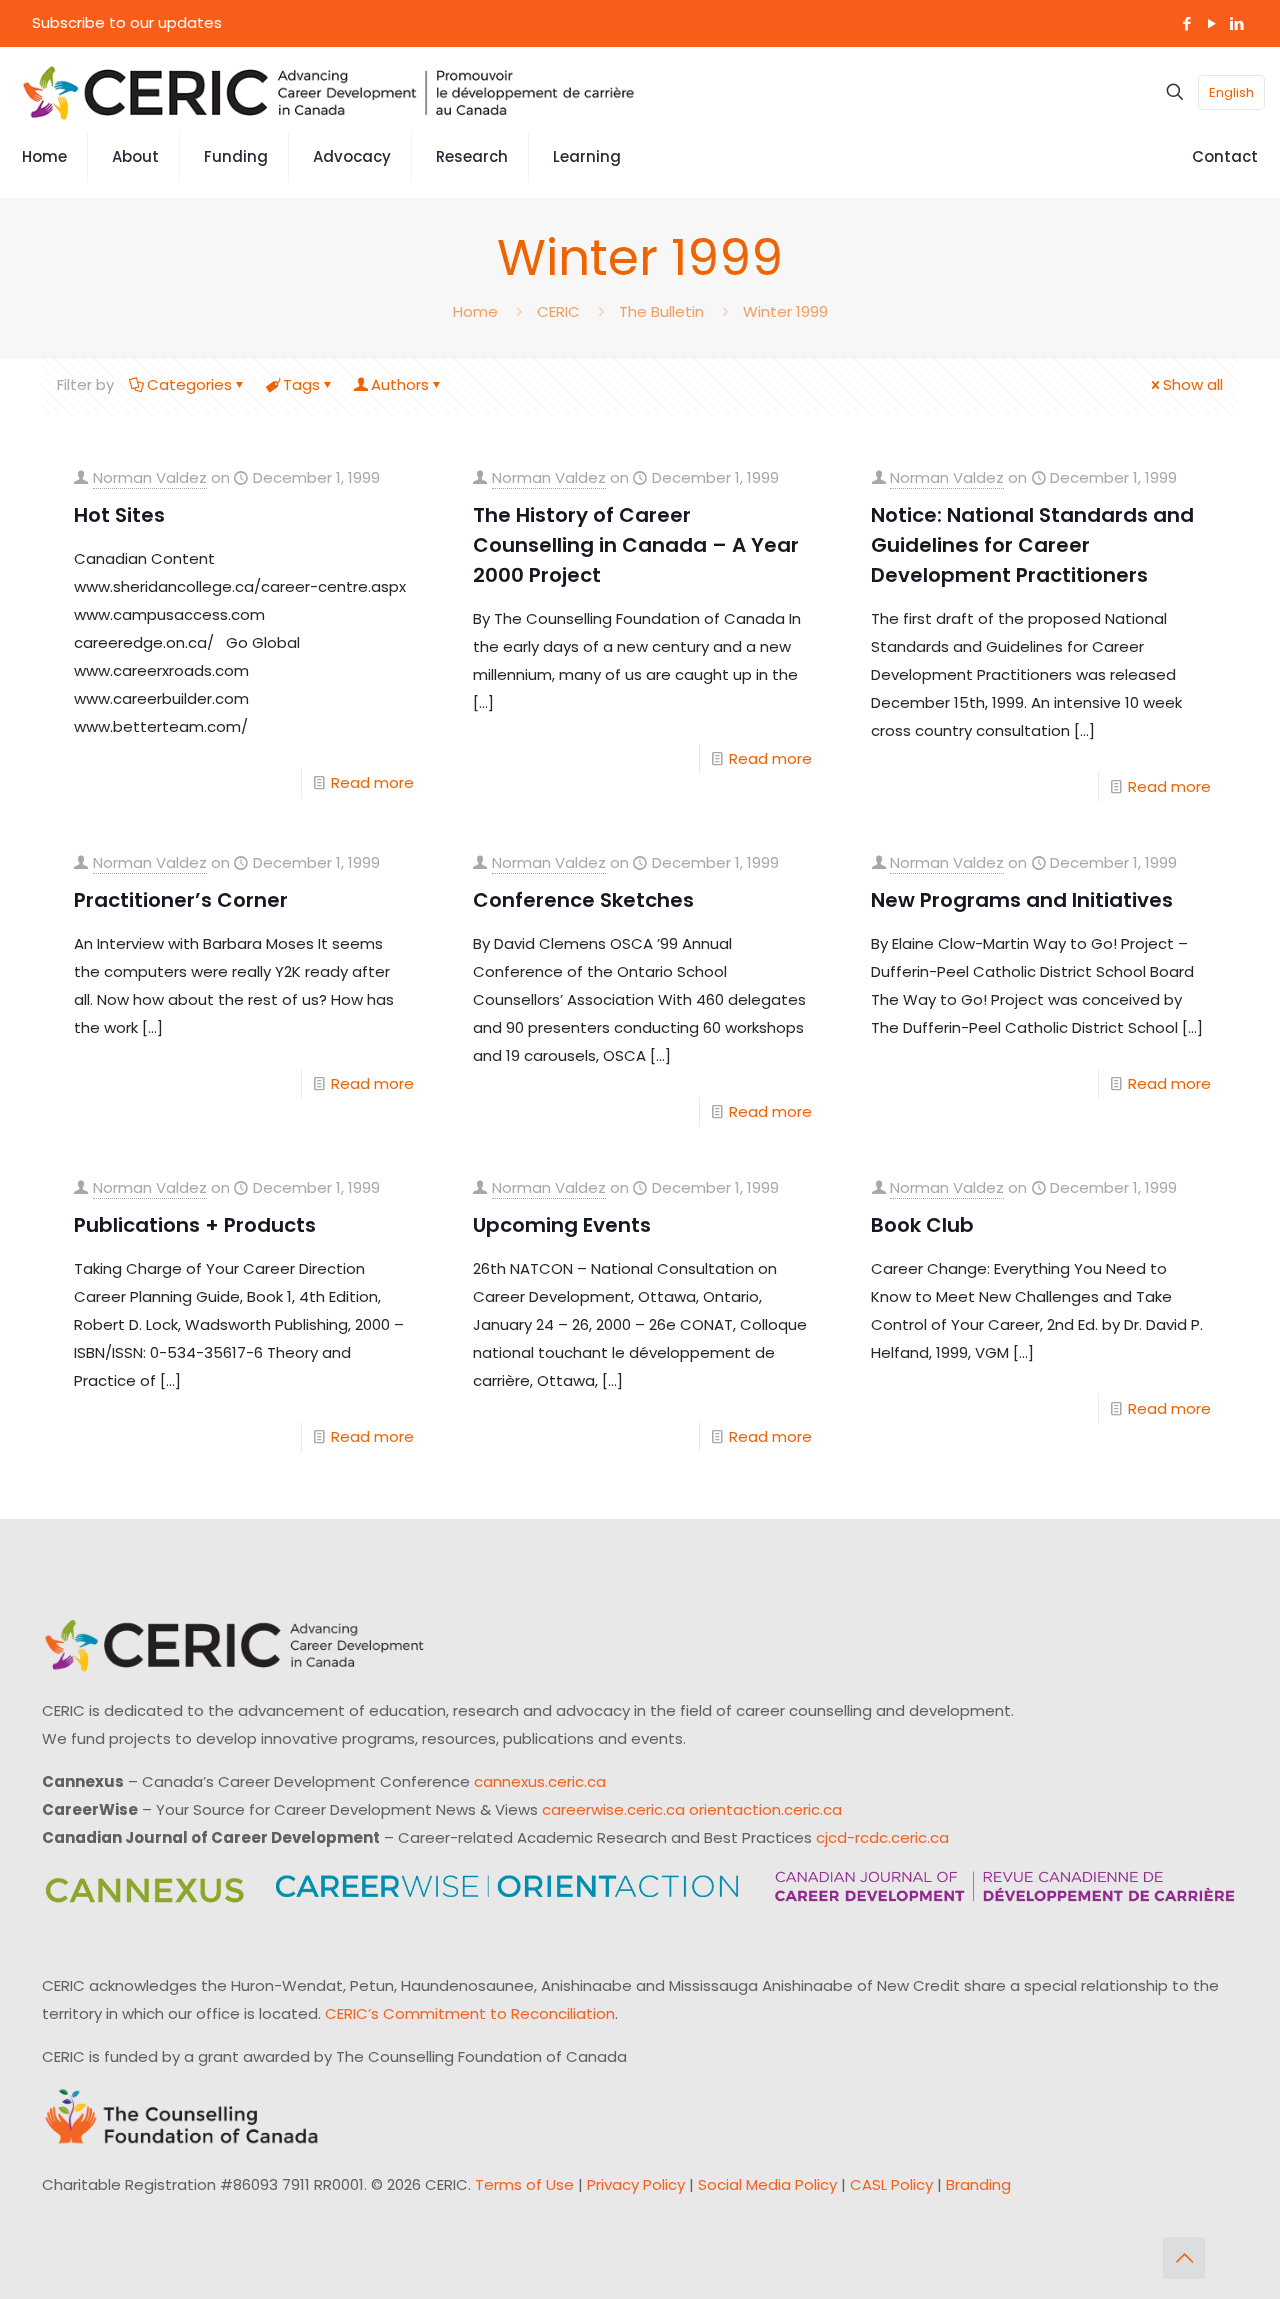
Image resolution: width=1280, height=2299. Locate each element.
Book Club (922, 1225)
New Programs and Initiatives (1022, 900)
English (1231, 92)
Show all (1193, 384)
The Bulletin (661, 311)
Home (475, 311)
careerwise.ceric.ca (613, 1809)
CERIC (558, 311)
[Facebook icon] (1186, 23)
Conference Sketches (583, 900)
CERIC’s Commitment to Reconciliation (470, 2013)
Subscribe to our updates (127, 22)
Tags (301, 384)
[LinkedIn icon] (1236, 23)
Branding (978, 2184)
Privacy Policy (636, 2184)
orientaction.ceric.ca (765, 1809)
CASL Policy (891, 2184)
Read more (372, 782)
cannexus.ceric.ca (540, 1781)
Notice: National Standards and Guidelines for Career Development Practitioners (1032, 545)
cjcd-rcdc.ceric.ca (882, 1837)
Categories (189, 384)
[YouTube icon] (1211, 23)
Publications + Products (195, 1225)
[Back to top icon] (1184, 2258)
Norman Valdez (150, 477)
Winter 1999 (785, 311)
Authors (400, 384)
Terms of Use (524, 2184)
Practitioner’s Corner (181, 900)
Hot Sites (119, 515)
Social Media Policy (767, 2184)
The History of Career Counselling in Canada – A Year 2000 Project (636, 545)
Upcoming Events (562, 1225)
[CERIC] (329, 92)
